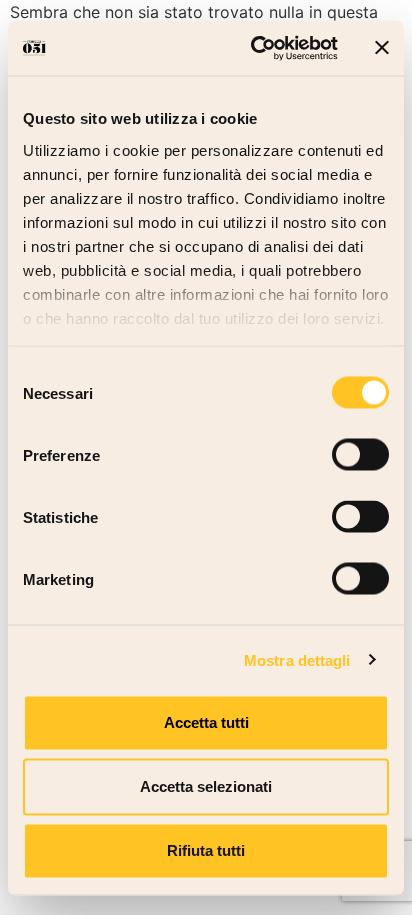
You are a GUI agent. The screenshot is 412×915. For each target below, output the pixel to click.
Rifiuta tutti (206, 850)
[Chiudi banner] (382, 48)
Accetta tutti (206, 722)
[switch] (360, 455)
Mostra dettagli (297, 659)
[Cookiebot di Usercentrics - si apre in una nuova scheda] (255, 48)
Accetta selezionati (206, 786)
